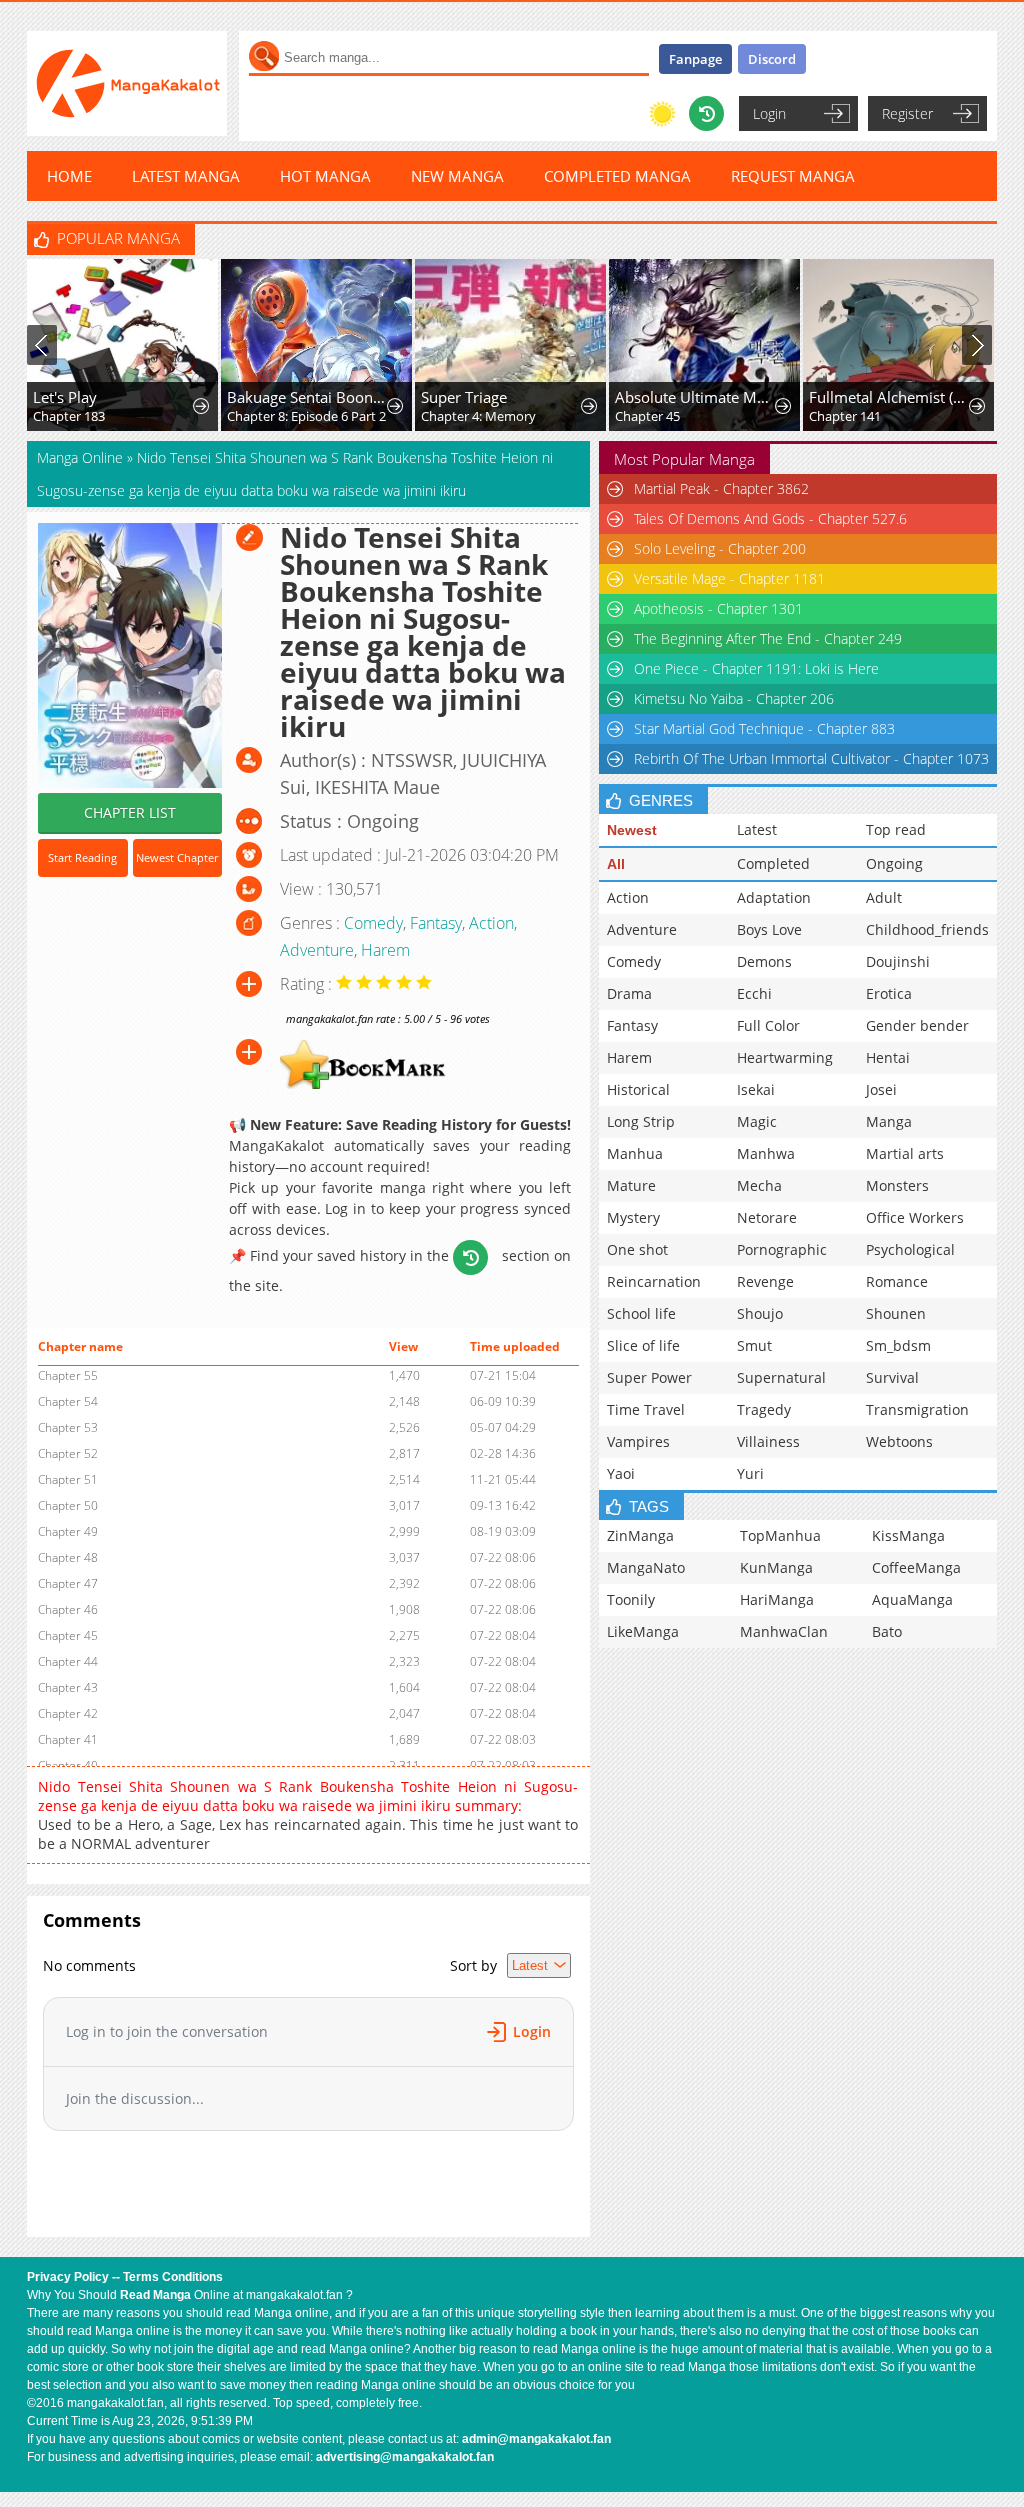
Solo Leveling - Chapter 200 (720, 548)
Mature (631, 1185)
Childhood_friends (927, 929)
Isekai (756, 1089)
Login (769, 113)
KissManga (908, 1535)
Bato (887, 1631)
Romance (897, 1281)
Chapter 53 (68, 1427)
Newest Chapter (177, 857)
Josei (881, 1089)
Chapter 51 (68, 1479)
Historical (638, 1089)
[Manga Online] (127, 83)
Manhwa (766, 1153)
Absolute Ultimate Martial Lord (696, 397)
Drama (629, 993)
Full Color (768, 1025)
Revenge (765, 1281)
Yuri (750, 1473)
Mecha (759, 1185)
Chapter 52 (68, 1453)
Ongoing (894, 863)
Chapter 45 (647, 416)
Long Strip (641, 1121)
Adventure (317, 950)
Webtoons (899, 1441)
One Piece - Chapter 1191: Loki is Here (756, 668)
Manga (889, 1121)
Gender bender (917, 1025)
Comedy (373, 923)
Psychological (910, 1249)
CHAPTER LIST (130, 812)
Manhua (635, 1153)
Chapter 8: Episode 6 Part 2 (306, 416)
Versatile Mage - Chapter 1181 (729, 578)
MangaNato (646, 1567)
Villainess (768, 1441)
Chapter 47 (68, 1583)
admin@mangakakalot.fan (536, 2439)
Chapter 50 (68, 1505)
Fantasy (436, 923)
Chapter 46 (68, 1609)
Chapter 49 (68, 1531)
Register (907, 113)
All (616, 864)
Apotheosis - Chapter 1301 (718, 608)
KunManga (776, 1567)
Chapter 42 (68, 1713)
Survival (892, 1377)
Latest (757, 829)
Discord (772, 59)
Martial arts (905, 1153)
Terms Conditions (173, 2277)
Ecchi (754, 993)
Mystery (633, 1217)
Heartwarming (785, 1057)
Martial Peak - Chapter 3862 (721, 488)
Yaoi (621, 1473)
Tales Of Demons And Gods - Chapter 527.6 (770, 518)
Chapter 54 (68, 1401)
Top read (896, 829)
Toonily (631, 1599)
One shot (637, 1249)
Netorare (767, 1217)
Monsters (897, 1185)
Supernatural (781, 1377)
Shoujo (760, 1313)
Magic (757, 1121)
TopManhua (780, 1535)
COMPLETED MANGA (617, 176)
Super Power (649, 1377)
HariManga (777, 1599)
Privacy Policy (68, 2277)
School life (641, 1313)
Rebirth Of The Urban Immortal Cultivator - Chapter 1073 (811, 758)
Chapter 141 (845, 416)
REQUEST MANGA (793, 176)
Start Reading (82, 857)
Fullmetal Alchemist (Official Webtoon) (890, 397)
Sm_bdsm (898, 1345)
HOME (69, 176)
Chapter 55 (68, 1375)
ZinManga (640, 1535)
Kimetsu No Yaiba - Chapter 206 (734, 698)
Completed (773, 863)
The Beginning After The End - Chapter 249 (768, 638)
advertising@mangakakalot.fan (405, 2457)
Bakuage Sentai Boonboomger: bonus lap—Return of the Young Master (308, 397)
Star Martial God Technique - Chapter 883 (764, 728)
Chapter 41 (68, 1739)
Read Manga (155, 2295)
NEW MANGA (457, 176)
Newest (632, 830)
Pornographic (782, 1249)
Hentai (888, 1057)
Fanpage (695, 59)
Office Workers (915, 1217)
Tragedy (764, 1409)
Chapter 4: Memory (478, 416)
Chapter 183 (69, 416)
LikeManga (643, 1631)
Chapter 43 (68, 1687)
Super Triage (464, 397)
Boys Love (769, 929)
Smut (754, 1345)
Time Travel (646, 1409)
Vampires (638, 1441)
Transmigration (917, 1409)
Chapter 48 (68, 1557)
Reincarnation (654, 1281)
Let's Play (65, 397)
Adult (884, 897)
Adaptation (774, 897)
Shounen (896, 1313)
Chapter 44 (68, 1661)
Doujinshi (898, 961)
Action (491, 923)
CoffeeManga (916, 1567)
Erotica (889, 993)
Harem (385, 950)
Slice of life (643, 1345)
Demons (764, 961)
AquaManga (912, 1599)
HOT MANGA (325, 176)
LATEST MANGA (186, 176)
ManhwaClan (784, 1631)
